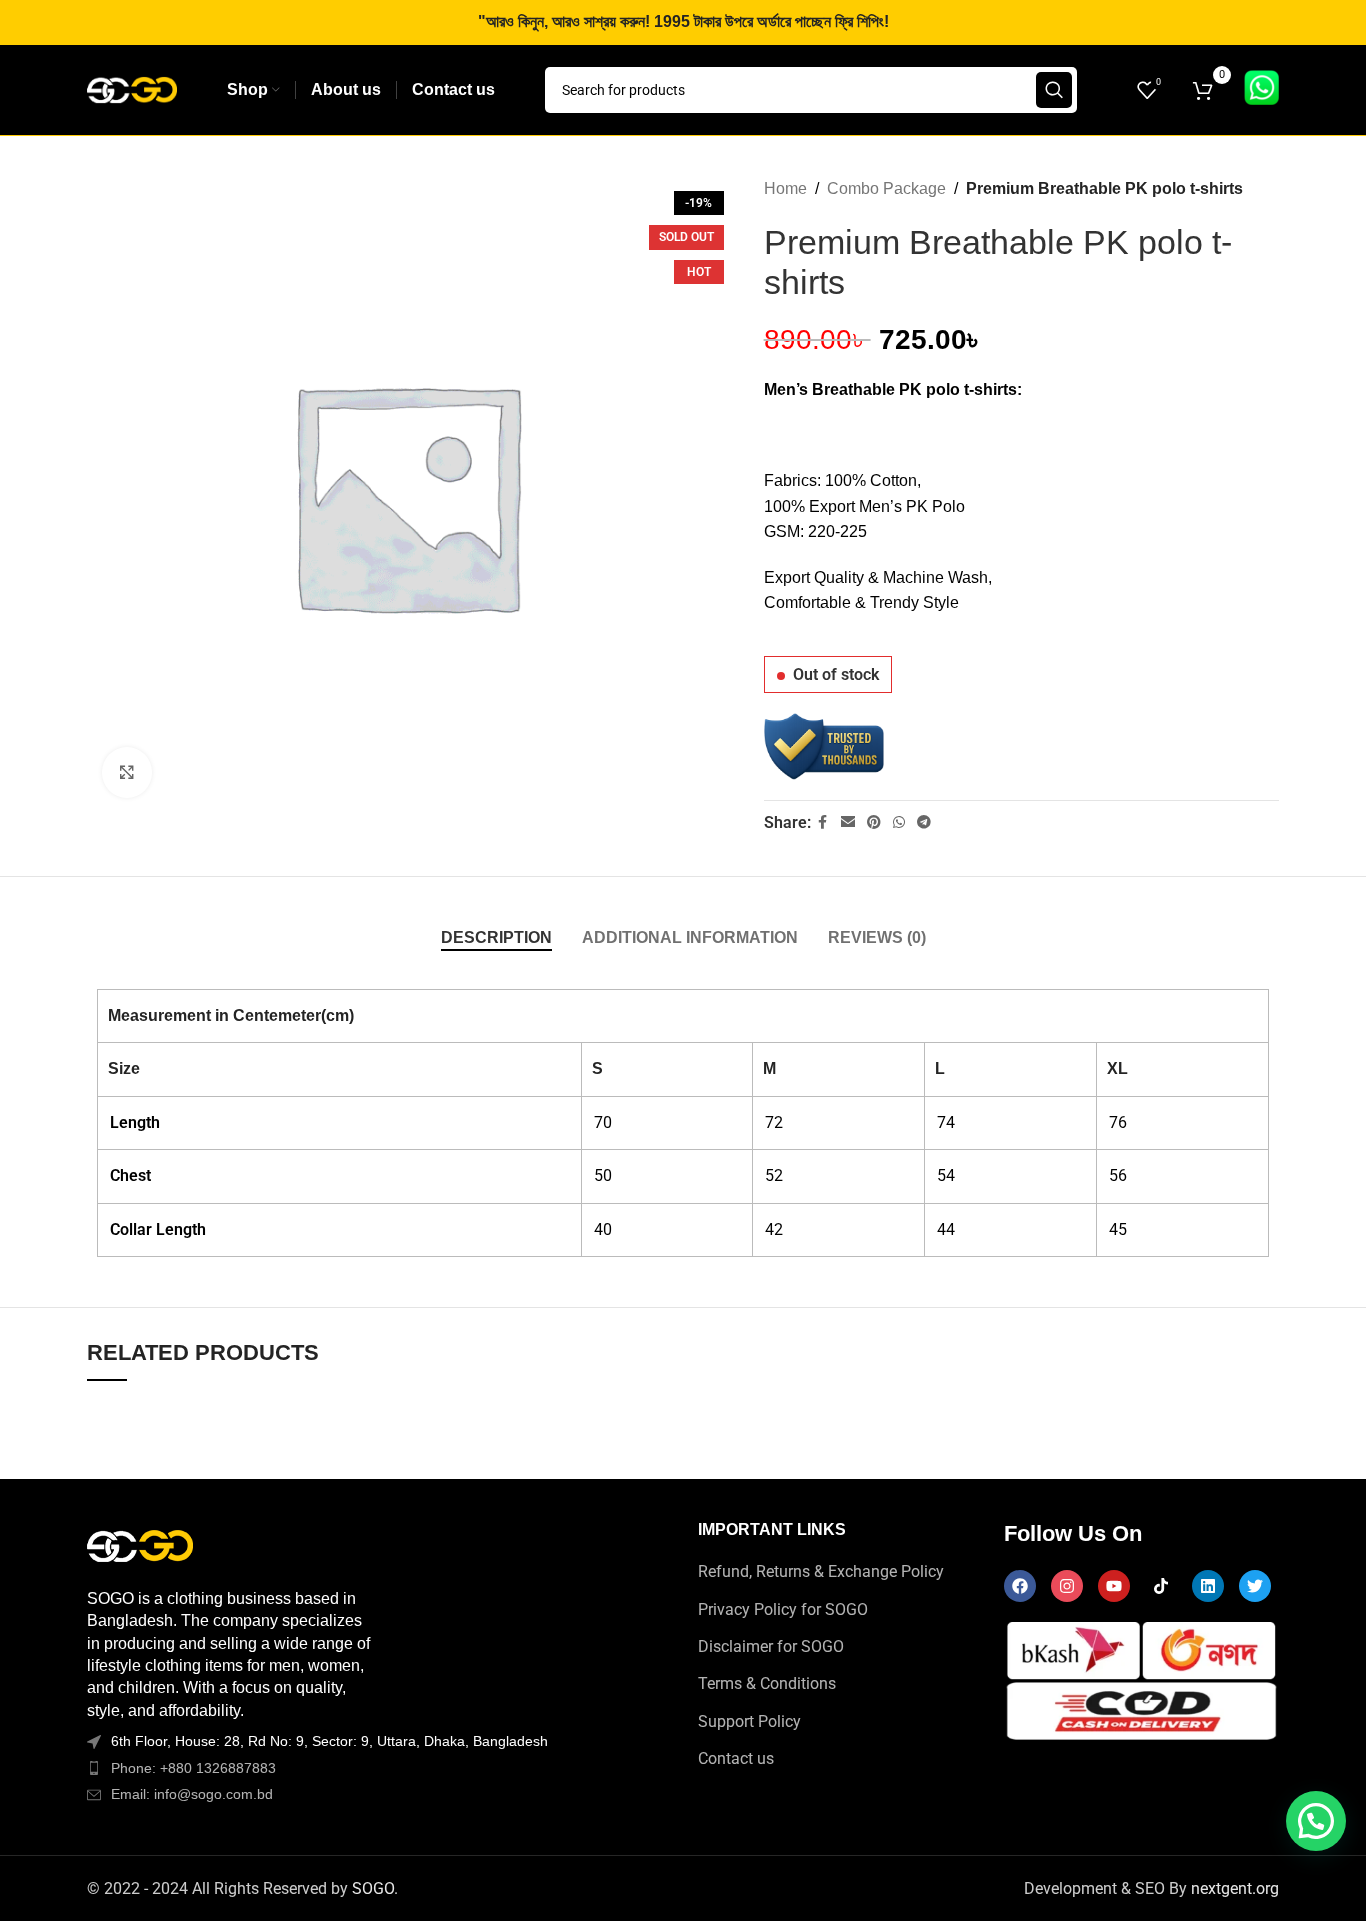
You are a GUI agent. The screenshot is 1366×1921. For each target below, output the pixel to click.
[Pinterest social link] (874, 822)
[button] (1316, 1821)
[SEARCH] (1054, 90)
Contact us (736, 1758)
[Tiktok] (1161, 1586)
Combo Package (886, 188)
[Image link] (140, 1544)
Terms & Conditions (767, 1683)
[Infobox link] (1261, 90)
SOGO (373, 1888)
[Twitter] (1255, 1586)
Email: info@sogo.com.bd (192, 1794)
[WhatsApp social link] (899, 822)
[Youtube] (1114, 1586)
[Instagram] (1067, 1586)
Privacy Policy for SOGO (783, 1609)
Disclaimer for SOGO (771, 1646)
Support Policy (749, 1721)
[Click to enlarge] (127, 772)
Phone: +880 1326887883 (193, 1768)
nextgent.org (1235, 1888)
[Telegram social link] (924, 822)
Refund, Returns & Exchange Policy (821, 1571)
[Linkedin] (1208, 1586)
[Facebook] (1020, 1586)
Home (785, 188)
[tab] (496, 938)
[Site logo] (132, 88)
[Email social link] (848, 822)
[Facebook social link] (823, 822)
